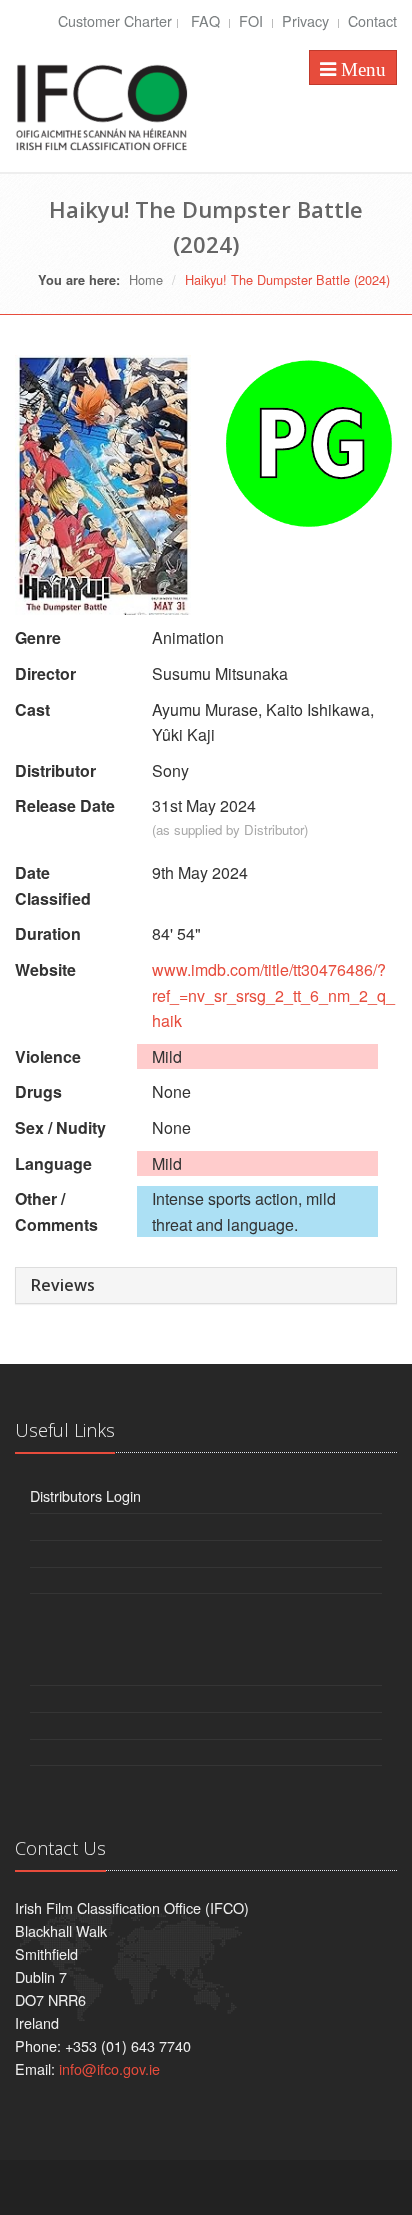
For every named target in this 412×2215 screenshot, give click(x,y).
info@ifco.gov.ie (109, 2068)
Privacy (307, 20)
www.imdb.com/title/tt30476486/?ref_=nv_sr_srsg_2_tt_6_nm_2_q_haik (273, 995)
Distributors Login (85, 1495)
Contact (372, 20)
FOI (253, 20)
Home (146, 279)
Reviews (63, 1285)
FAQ (207, 20)
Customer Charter (115, 20)
